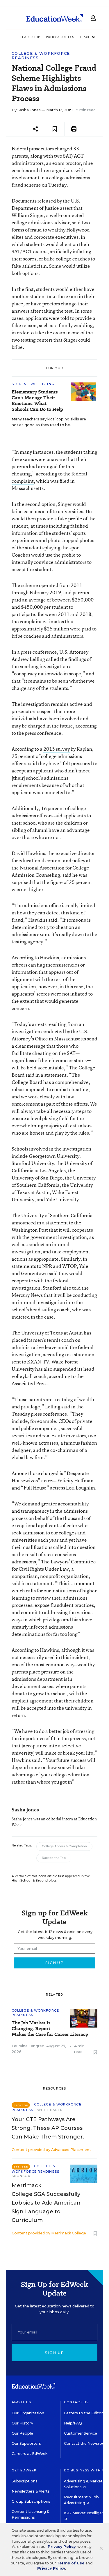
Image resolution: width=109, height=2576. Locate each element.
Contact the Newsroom (86, 2443)
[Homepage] (54, 18)
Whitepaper (50, 2110)
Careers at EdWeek (30, 2454)
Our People (22, 2433)
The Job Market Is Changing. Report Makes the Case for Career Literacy (50, 2029)
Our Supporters (26, 2443)
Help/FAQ (73, 2423)
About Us (21, 2402)
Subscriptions (25, 2481)
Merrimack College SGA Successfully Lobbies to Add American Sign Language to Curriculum (46, 2203)
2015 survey (57, 749)
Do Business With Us (86, 2470)
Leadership (30, 37)
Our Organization (28, 2413)
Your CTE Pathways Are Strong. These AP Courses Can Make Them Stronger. (48, 2128)
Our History (22, 2423)
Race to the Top (54, 1858)
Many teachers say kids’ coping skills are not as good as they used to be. (49, 422)
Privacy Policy (62, 2547)
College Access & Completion (64, 1846)
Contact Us (76, 2402)
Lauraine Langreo (28, 2046)
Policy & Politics (60, 37)
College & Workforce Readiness (41, 56)
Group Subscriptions (31, 2501)
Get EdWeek (24, 2470)
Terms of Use (71, 2563)
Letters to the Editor (83, 2413)
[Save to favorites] (55, 129)
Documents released (34, 201)
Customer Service (81, 2433)
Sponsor (21, 2176)
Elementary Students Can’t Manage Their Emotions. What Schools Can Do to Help (37, 401)
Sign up (54, 2353)
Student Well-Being (33, 384)
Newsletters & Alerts (31, 2491)
